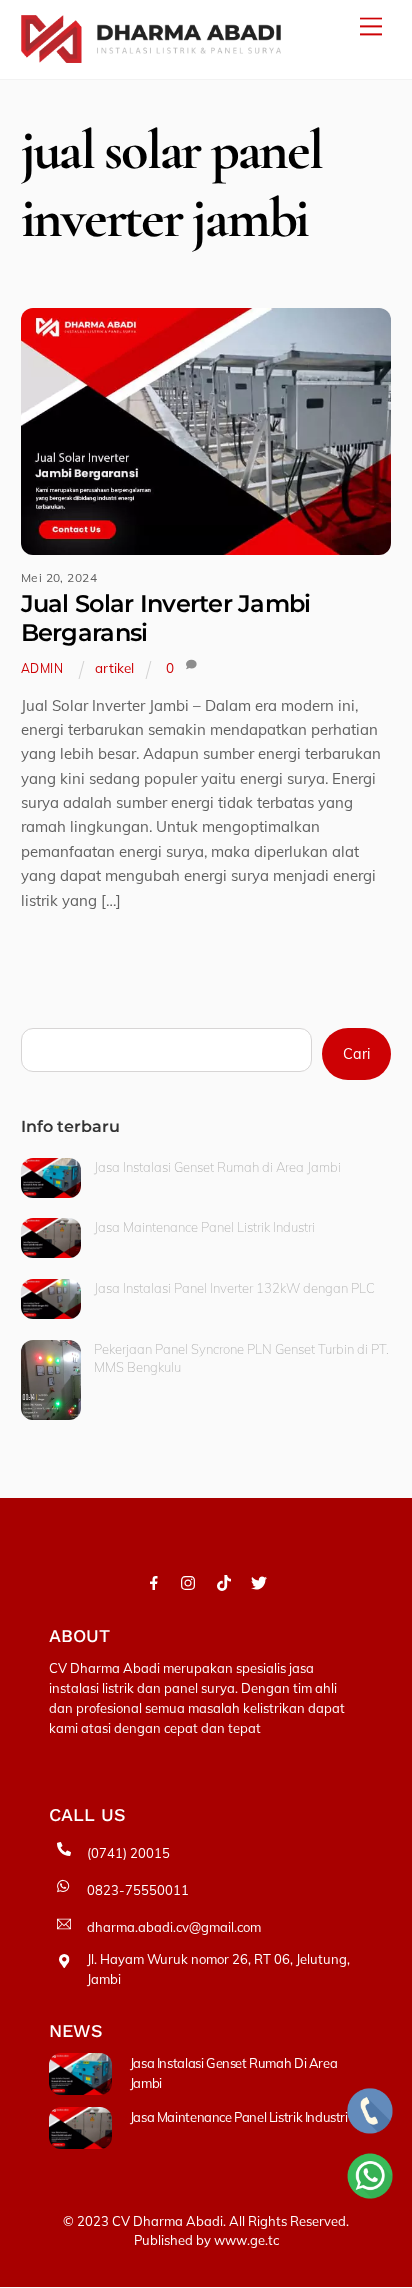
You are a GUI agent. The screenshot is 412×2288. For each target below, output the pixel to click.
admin (42, 668)
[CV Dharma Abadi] (151, 54)
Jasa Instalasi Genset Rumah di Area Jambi (217, 1167)
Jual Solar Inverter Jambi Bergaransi (166, 618)
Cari (356, 1054)
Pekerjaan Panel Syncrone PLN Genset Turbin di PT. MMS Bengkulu (241, 1358)
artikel (114, 667)
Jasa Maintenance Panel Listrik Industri (204, 1227)
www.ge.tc (246, 2240)
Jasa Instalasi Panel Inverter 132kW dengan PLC (234, 1288)
